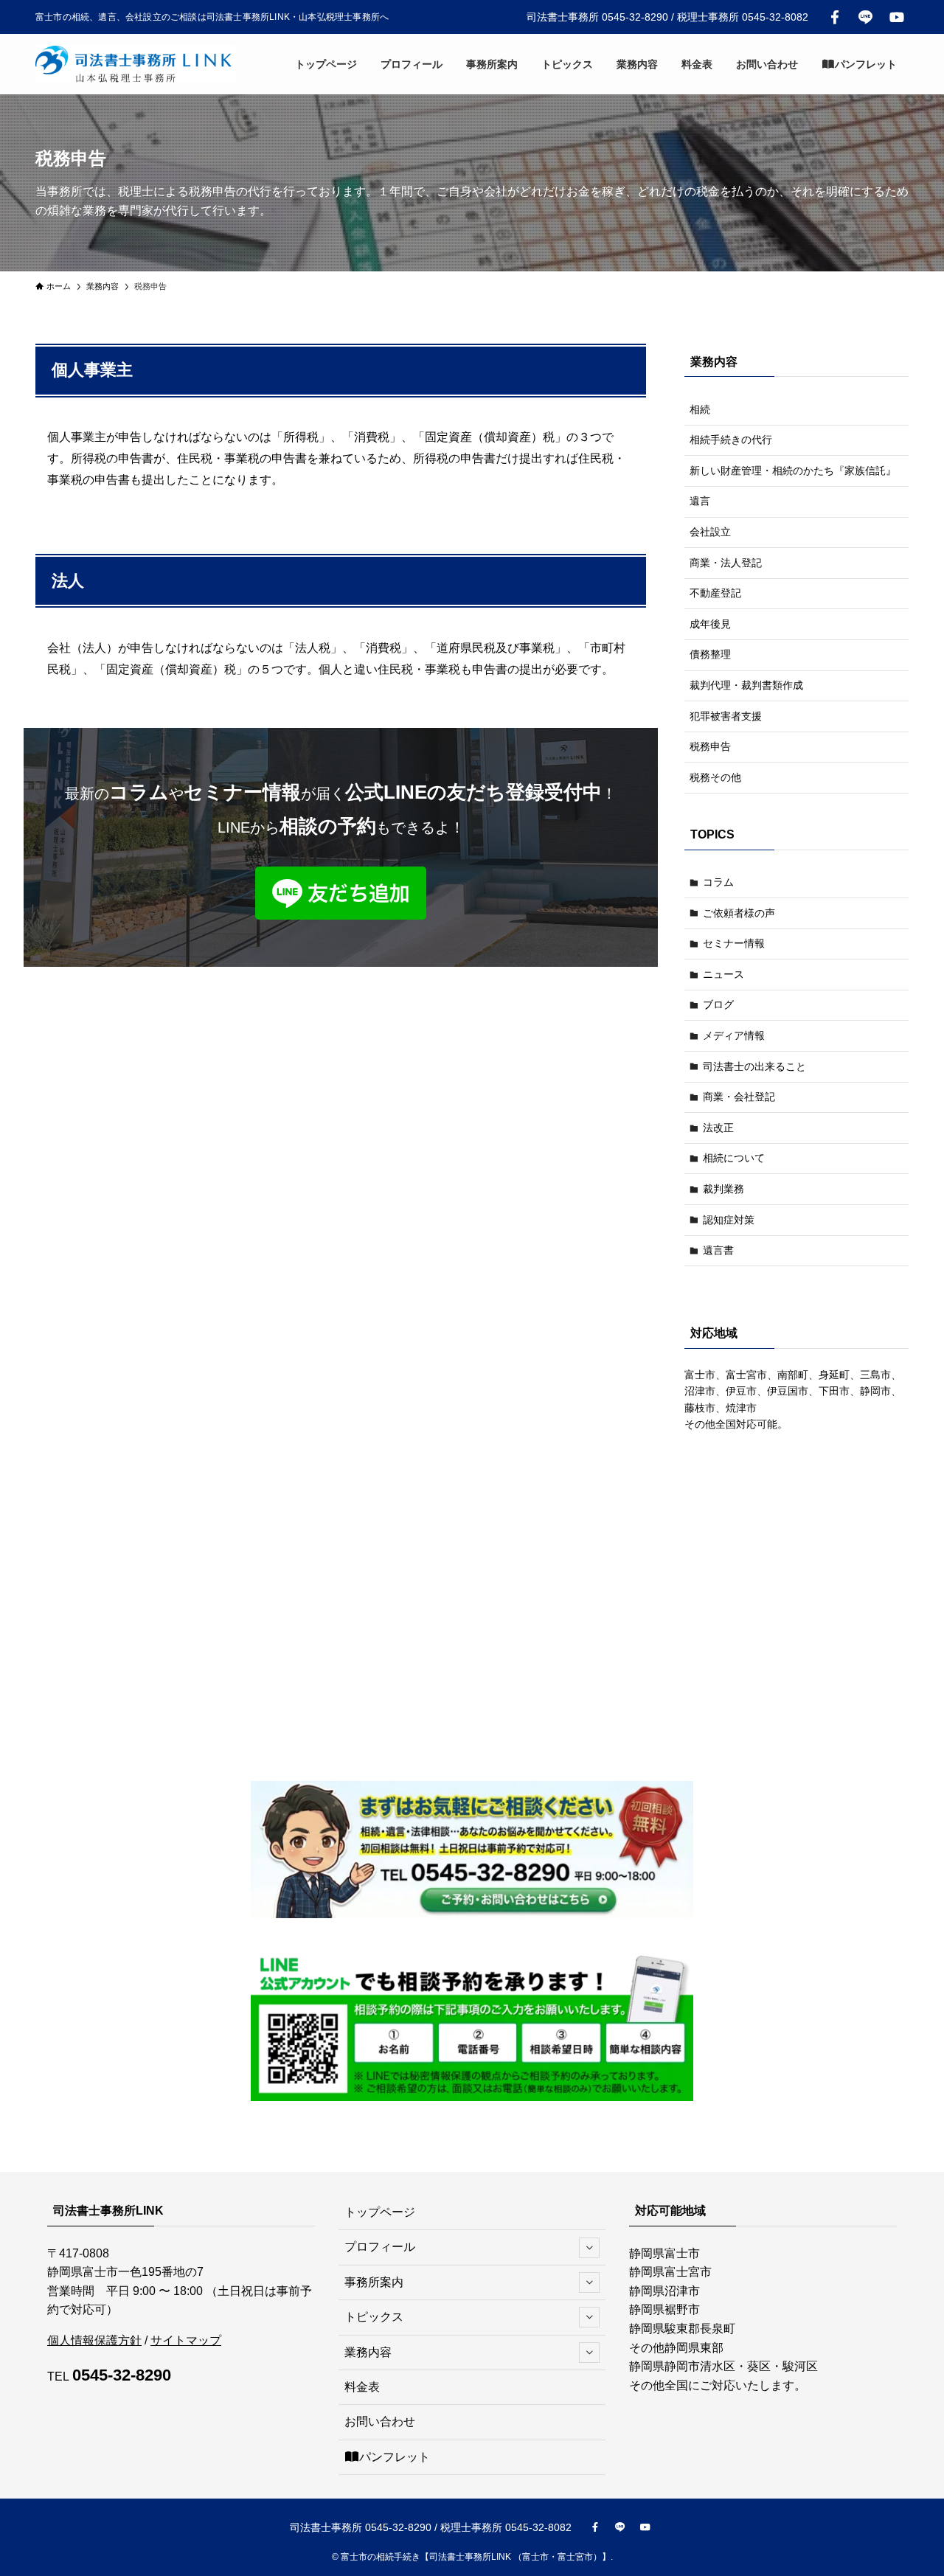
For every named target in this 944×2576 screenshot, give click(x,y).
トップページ (380, 2212)
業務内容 (368, 2352)
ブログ (718, 1004)
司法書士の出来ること (754, 1066)
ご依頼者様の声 (739, 913)
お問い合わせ (380, 2421)
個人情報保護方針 (94, 2340)
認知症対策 (729, 1220)
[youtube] (897, 17)
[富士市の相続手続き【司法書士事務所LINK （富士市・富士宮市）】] (135, 64)
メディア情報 (734, 1035)
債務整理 (710, 654)
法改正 (718, 1128)
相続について (734, 1158)
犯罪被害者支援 (726, 716)
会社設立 (710, 532)
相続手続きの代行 (731, 440)
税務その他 (715, 777)
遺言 (700, 501)
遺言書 (718, 1250)
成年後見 (710, 624)
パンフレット (395, 2457)
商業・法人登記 (726, 563)
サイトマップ (186, 2340)
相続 (700, 409)
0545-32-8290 (122, 2375)
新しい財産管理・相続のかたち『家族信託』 (793, 471)
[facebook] (835, 17)
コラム (718, 882)
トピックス (374, 2317)
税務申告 (710, 746)
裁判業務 (723, 1189)
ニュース (723, 974)
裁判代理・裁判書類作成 (746, 685)
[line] (866, 17)
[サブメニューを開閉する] (589, 2248)
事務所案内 (374, 2282)
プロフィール (380, 2247)
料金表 (362, 2387)
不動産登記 (715, 593)
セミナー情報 (734, 943)
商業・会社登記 (739, 1097)
